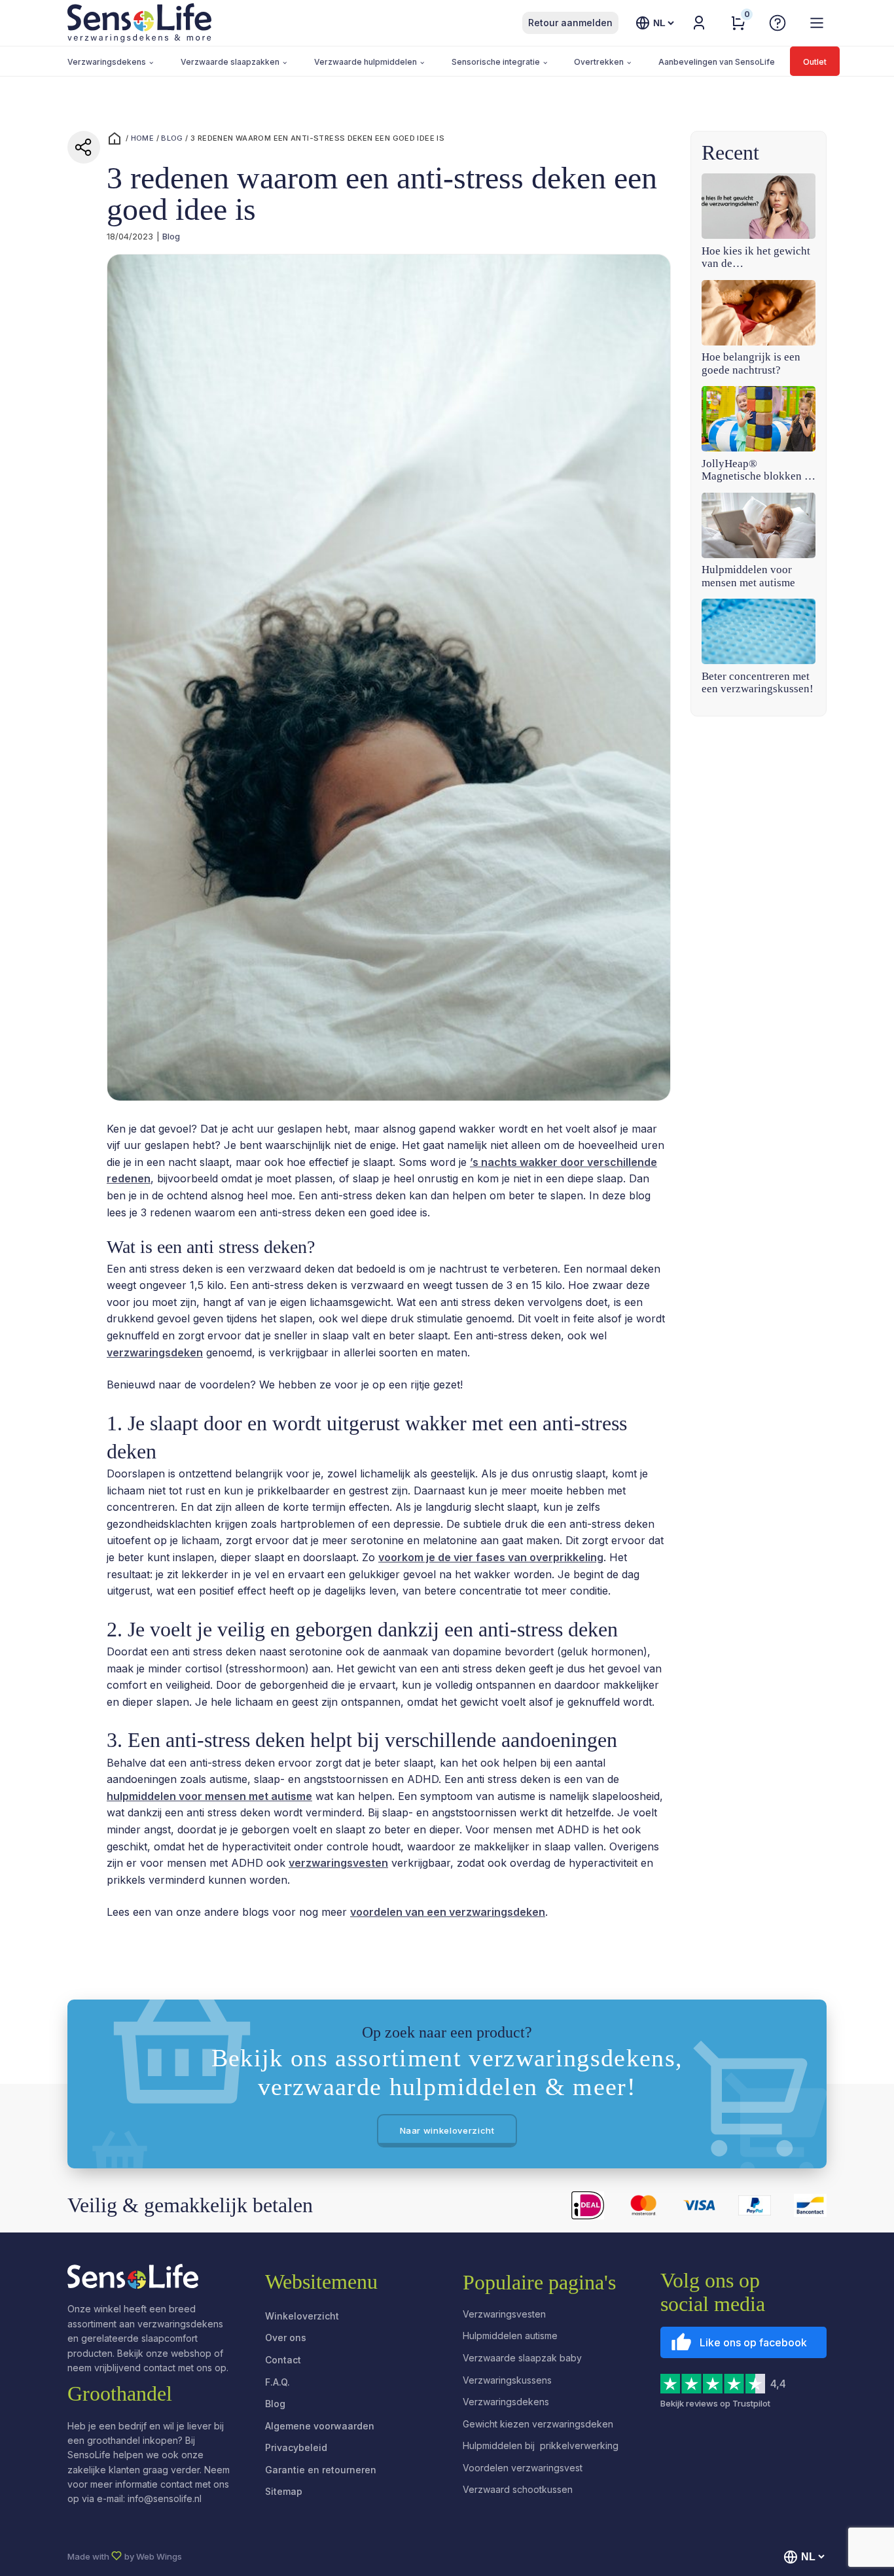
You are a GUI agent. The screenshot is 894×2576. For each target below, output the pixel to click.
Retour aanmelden (570, 23)
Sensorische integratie (496, 62)
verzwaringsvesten (338, 1863)
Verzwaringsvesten (504, 2314)
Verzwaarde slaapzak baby (522, 2358)
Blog (172, 138)
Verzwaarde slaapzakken (230, 62)
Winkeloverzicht (302, 2316)
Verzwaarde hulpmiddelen (366, 62)
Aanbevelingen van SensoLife (717, 62)
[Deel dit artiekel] (84, 147)
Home (143, 138)
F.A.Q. (277, 2382)
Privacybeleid (296, 2447)
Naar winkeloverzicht (447, 2130)
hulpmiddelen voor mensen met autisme (209, 1796)
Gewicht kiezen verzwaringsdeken (538, 2424)
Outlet (815, 62)
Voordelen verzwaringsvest (523, 2468)
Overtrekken (599, 62)
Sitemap (284, 2491)
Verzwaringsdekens (107, 62)
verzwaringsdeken (155, 1352)
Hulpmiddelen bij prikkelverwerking (541, 2445)
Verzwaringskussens (507, 2380)
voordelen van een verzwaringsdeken (448, 1912)
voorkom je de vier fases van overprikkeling (491, 1557)
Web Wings (159, 2556)
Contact (283, 2360)
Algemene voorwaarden (320, 2426)
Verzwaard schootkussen (518, 2489)
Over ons (286, 2338)
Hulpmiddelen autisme (510, 2336)
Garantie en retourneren (321, 2470)
